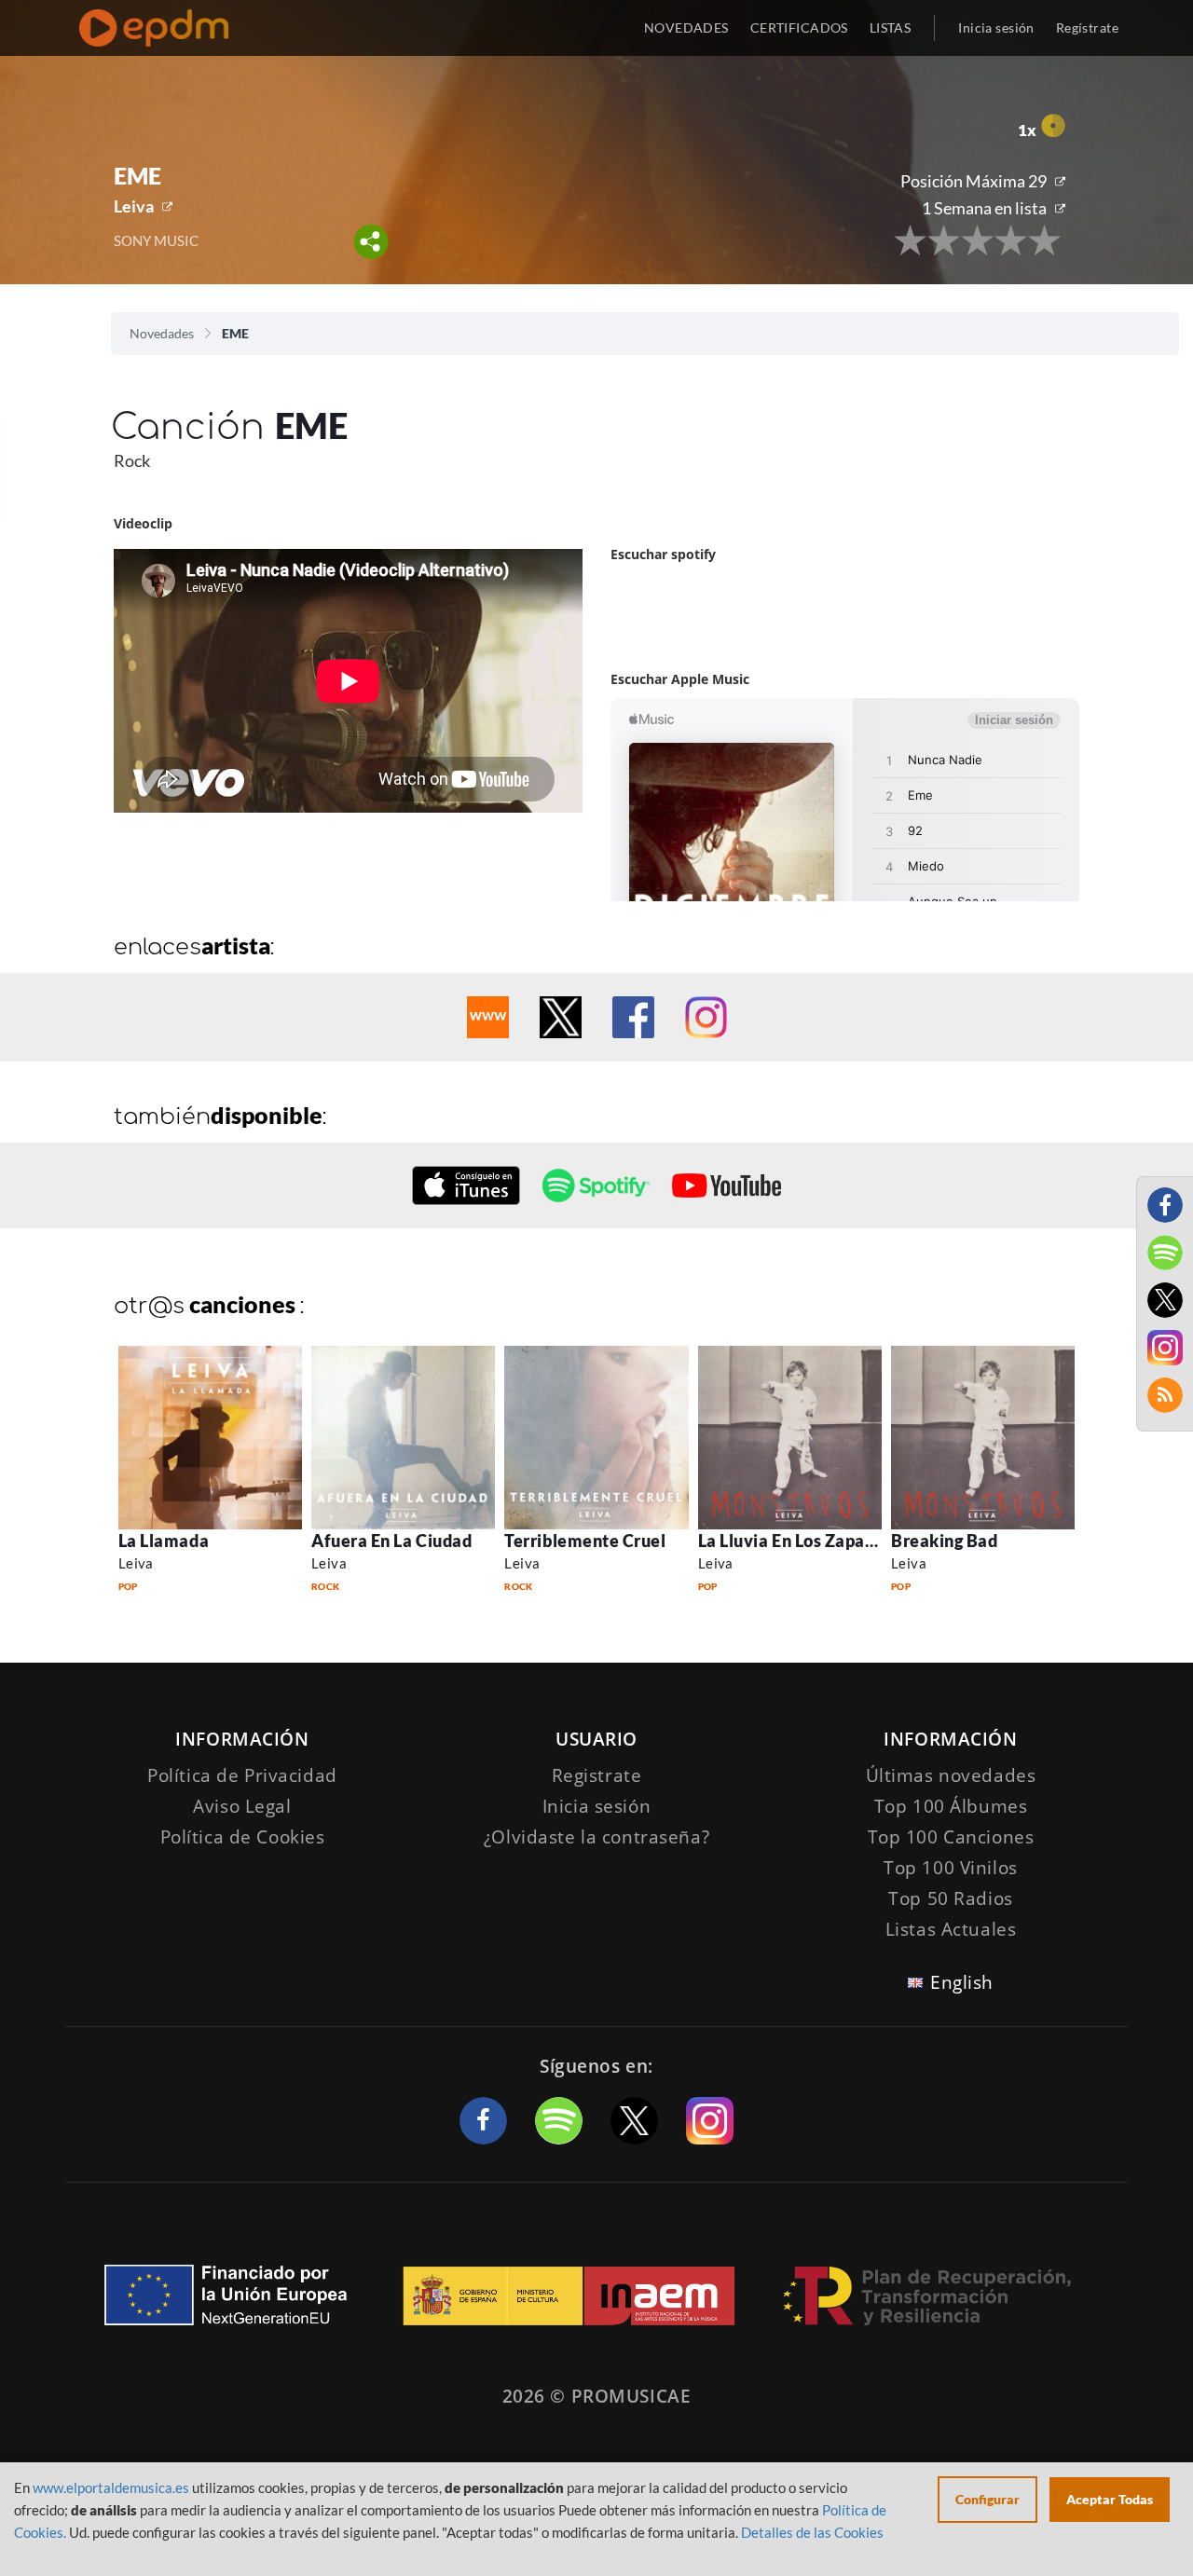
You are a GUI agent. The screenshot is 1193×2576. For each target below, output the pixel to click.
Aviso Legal (242, 1806)
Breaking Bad (944, 1541)
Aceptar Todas (1110, 2499)
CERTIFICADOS (799, 27)
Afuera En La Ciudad (391, 1541)
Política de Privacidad (242, 1775)
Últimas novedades (951, 1775)
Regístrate (1087, 27)
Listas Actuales (951, 1929)
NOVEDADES (686, 27)
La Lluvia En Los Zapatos (794, 1541)
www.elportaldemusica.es (111, 2487)
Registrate (597, 1775)
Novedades (162, 333)
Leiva (134, 206)
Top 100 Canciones (951, 1837)
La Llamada (164, 1541)
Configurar (987, 2499)
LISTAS (891, 27)
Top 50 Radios (950, 1898)
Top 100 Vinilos (951, 1868)
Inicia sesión (996, 27)
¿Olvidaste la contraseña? (596, 1837)
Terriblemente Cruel (585, 1541)
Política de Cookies (243, 1837)
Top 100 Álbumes (951, 1806)
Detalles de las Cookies (812, 2532)
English (962, 1982)
